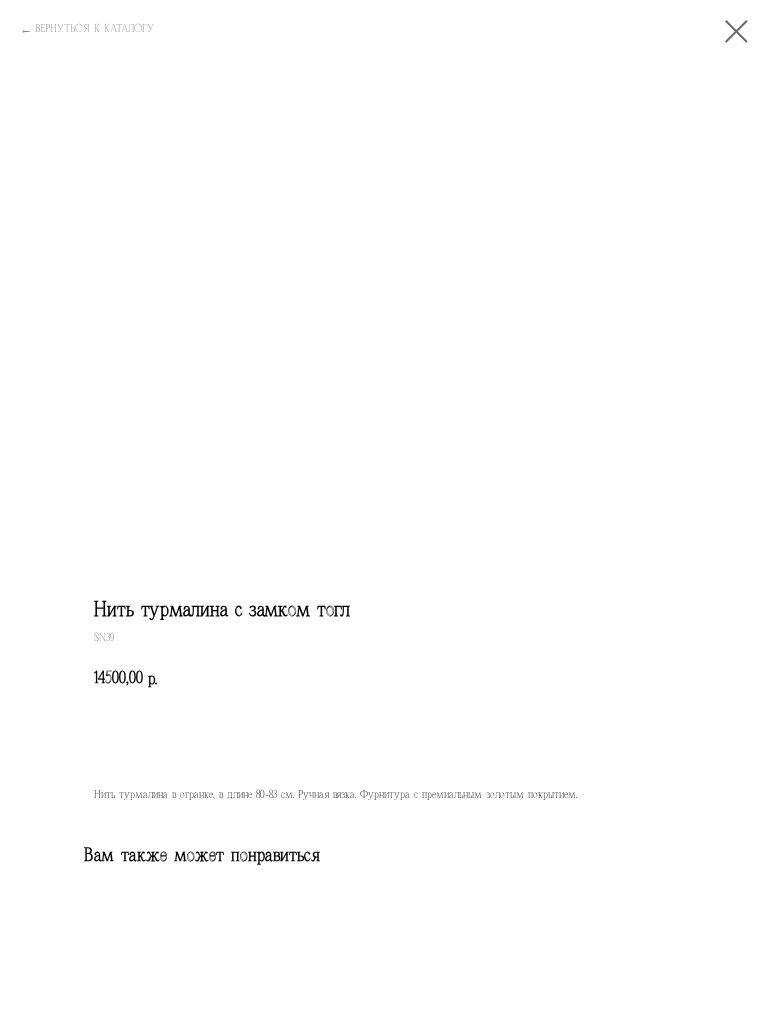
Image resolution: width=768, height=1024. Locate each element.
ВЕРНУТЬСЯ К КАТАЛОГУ (94, 28)
